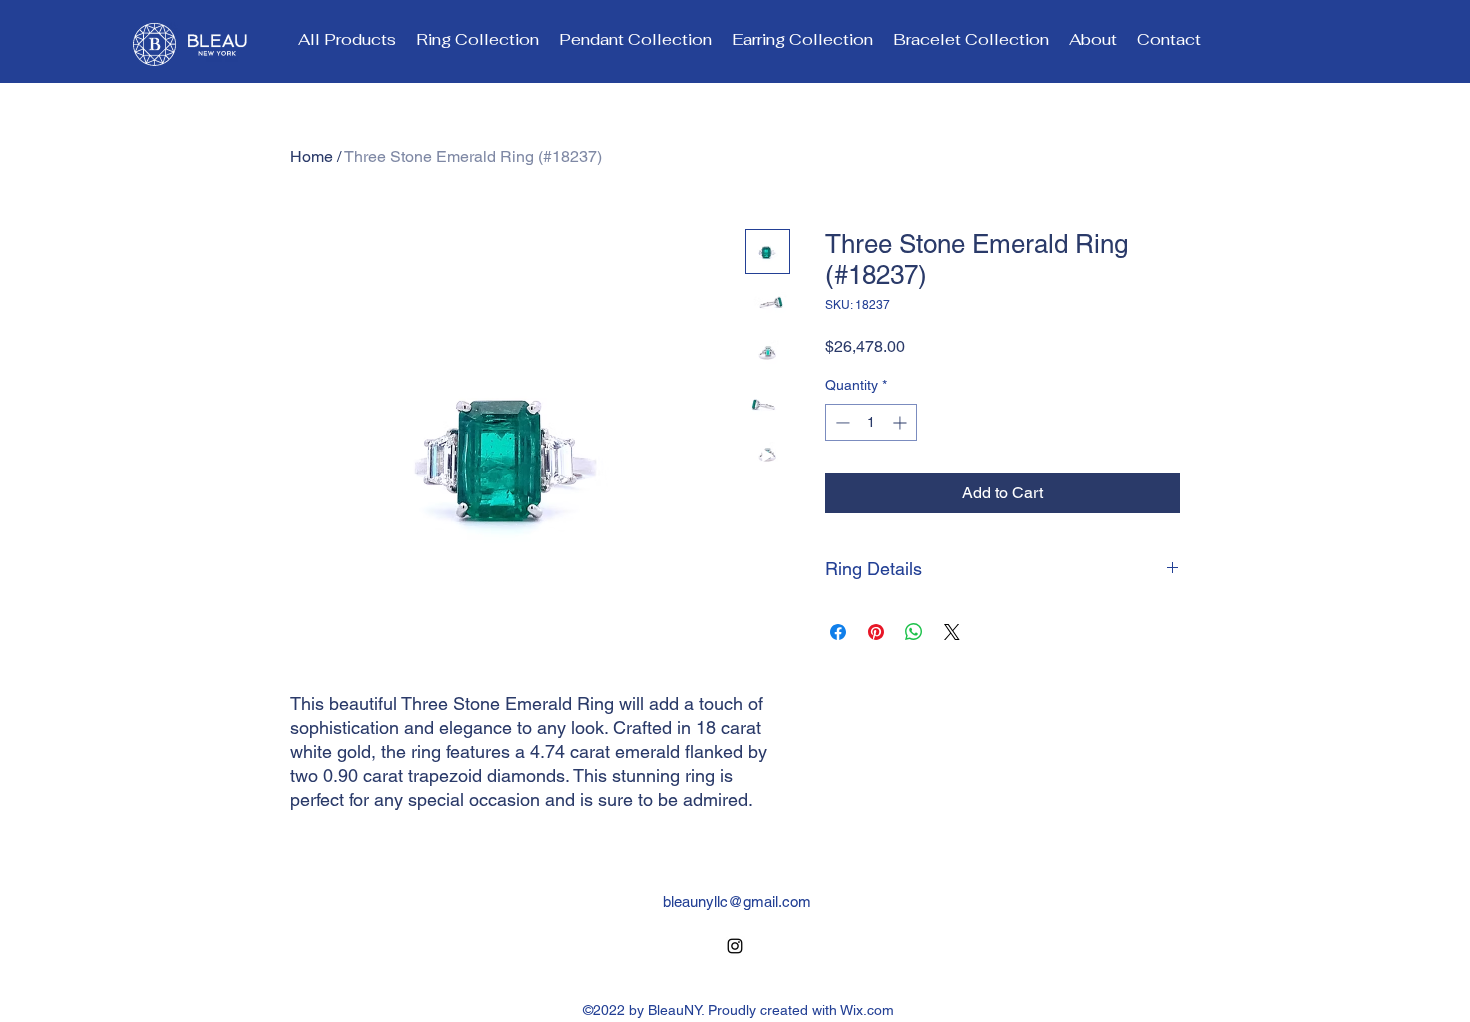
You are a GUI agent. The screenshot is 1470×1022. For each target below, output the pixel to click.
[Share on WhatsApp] (914, 632)
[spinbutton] (871, 422)
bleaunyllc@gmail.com (737, 901)
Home (311, 156)
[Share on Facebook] (838, 632)
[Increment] (901, 422)
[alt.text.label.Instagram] (735, 946)
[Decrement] (840, 422)
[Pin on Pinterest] (876, 632)
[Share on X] (952, 632)
